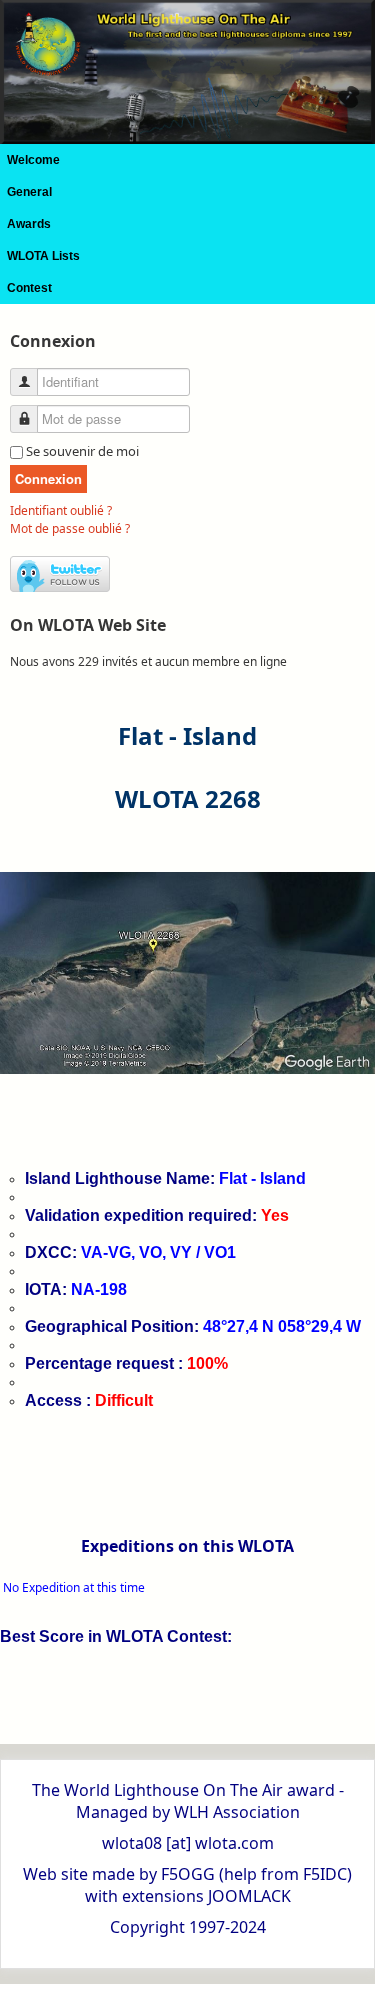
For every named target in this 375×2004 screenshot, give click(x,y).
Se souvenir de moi (82, 451)
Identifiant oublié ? (61, 510)
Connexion (48, 478)
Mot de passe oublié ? (70, 528)
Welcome (33, 160)
